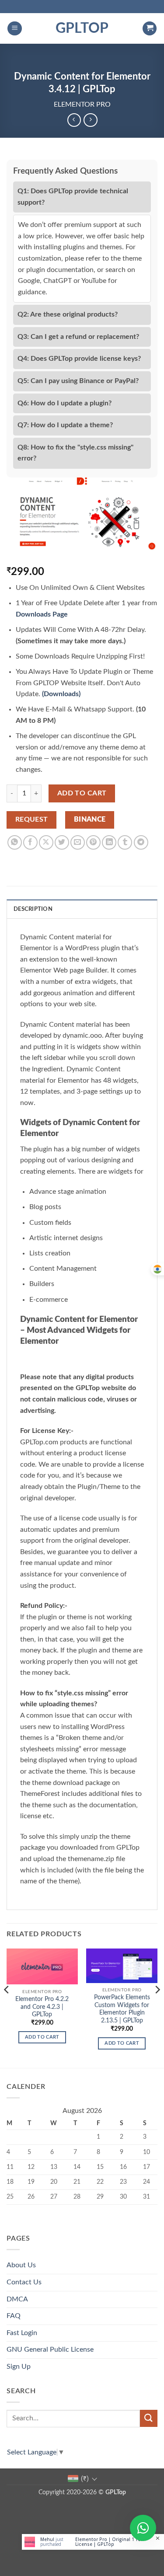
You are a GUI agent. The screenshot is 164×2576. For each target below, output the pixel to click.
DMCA (17, 2299)
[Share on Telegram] (141, 842)
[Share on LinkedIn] (109, 842)
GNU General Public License (50, 2349)
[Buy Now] (93, 2542)
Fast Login (22, 2333)
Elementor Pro (82, 105)
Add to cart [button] (42, 2037)
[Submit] (149, 2418)
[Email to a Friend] (78, 842)
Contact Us (24, 2282)
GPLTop (82, 28)
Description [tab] (33, 909)
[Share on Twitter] (62, 842)
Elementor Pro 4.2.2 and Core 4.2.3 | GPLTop (42, 2007)
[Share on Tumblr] (125, 842)
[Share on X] (46, 842)
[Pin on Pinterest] (93, 842)
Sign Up (19, 2367)
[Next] (157, 2007)
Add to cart (82, 793)
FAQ (14, 2316)
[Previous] (7, 2007)
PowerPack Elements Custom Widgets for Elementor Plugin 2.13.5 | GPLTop (122, 2009)
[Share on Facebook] (30, 842)
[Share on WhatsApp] (15, 842)
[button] (15, 29)
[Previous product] (90, 120)
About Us (21, 2265)
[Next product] (74, 120)
